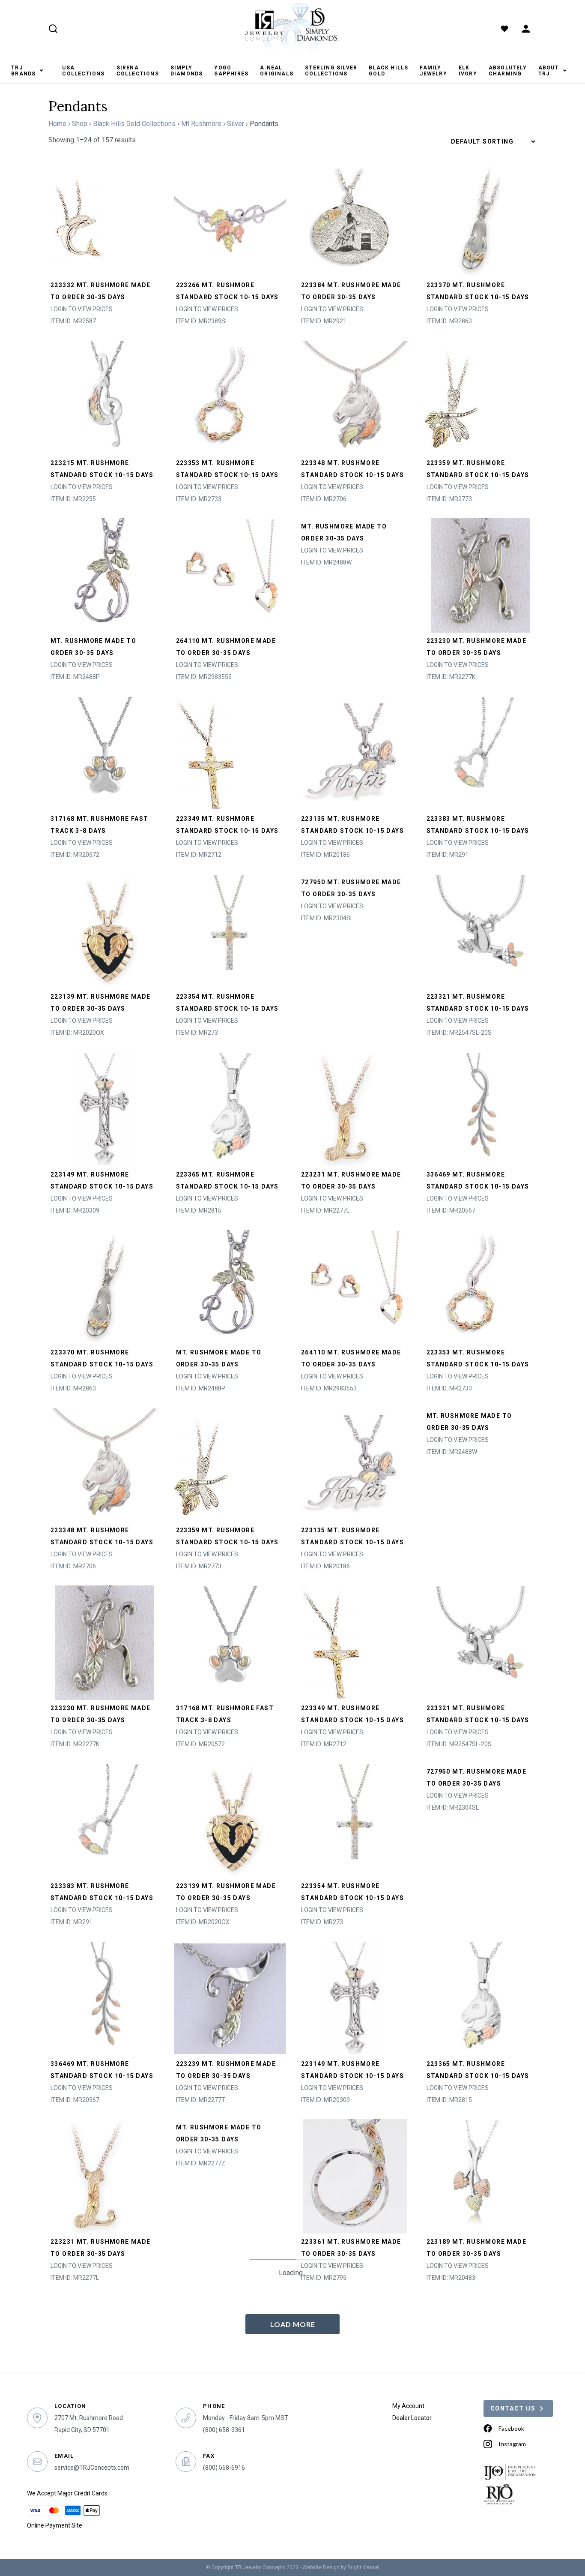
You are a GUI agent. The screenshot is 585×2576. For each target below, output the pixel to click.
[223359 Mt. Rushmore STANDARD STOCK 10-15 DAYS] (451, 397)
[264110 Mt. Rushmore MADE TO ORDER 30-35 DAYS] (230, 575)
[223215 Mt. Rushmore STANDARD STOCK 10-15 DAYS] (105, 397)
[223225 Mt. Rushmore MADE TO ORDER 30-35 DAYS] (481, 2353)
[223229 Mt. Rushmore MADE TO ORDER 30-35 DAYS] (481, 2531)
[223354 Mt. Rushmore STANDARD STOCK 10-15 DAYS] (230, 930)
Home (57, 124)
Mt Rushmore (201, 124)
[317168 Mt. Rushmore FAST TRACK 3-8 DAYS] (105, 752)
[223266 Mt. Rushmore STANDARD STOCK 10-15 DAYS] (230, 219)
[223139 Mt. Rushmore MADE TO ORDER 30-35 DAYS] (105, 930)
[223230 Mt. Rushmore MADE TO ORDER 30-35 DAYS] (481, 575)
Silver (236, 124)
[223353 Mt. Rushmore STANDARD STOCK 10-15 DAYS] (225, 397)
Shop (80, 124)
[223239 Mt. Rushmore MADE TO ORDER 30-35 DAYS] (230, 1998)
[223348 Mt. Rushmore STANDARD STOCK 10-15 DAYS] (355, 397)
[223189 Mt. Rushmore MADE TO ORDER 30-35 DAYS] (481, 2175)
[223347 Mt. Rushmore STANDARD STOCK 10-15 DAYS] (197, 2353)
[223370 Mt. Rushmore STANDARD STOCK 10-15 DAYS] (481, 219)
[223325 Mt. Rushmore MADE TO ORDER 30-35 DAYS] (355, 2531)
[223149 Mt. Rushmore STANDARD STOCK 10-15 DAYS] (105, 1108)
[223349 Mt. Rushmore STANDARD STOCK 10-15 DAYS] (204, 752)
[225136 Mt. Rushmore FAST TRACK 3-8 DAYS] (355, 2353)
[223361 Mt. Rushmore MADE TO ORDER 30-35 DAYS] (355, 2175)
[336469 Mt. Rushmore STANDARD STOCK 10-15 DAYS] (481, 1108)
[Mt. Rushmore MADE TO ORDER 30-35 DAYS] (105, 575)
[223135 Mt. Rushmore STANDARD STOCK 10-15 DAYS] (355, 752)
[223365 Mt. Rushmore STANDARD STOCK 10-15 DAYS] (230, 1108)
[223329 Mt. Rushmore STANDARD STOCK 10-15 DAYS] (230, 2531)
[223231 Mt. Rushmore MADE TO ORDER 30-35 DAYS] (347, 1108)
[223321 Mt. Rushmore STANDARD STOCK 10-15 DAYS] (481, 930)
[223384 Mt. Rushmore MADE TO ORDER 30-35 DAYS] (350, 219)
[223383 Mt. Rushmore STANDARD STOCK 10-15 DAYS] (481, 752)
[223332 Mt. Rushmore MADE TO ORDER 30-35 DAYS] (76, 219)
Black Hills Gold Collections (134, 124)
